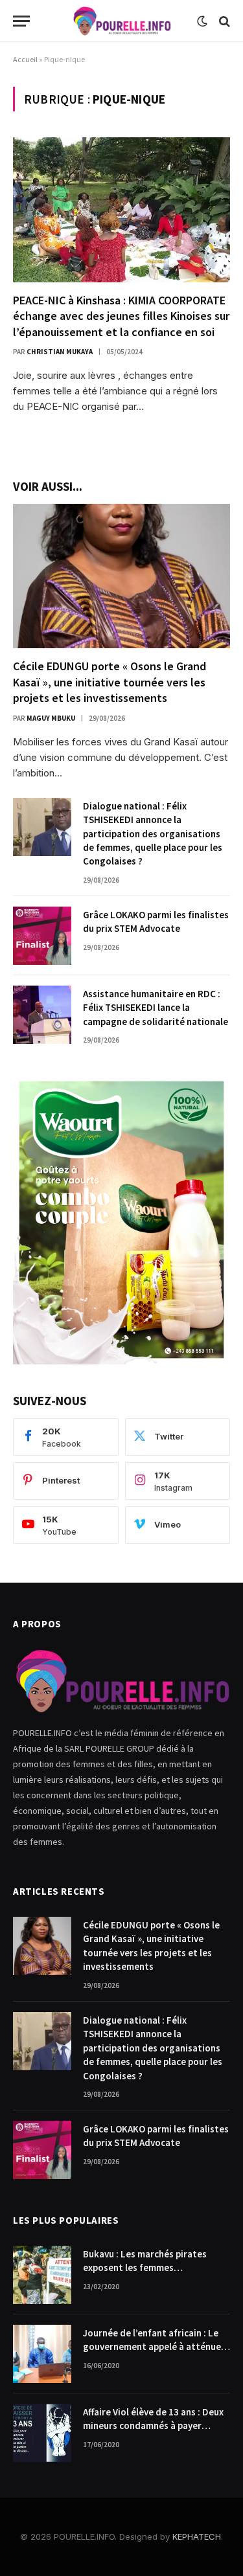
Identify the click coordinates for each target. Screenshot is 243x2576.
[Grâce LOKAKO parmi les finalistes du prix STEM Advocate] (42, 936)
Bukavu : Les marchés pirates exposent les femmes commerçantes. (145, 2268)
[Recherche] (223, 21)
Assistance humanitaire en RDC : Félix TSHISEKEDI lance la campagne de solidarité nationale (156, 1008)
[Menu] (21, 21)
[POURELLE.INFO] (121, 21)
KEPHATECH (197, 2536)
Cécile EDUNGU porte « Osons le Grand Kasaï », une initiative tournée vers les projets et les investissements (110, 682)
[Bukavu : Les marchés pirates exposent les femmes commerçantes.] (42, 2275)
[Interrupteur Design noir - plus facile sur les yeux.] (202, 21)
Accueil (25, 59)
